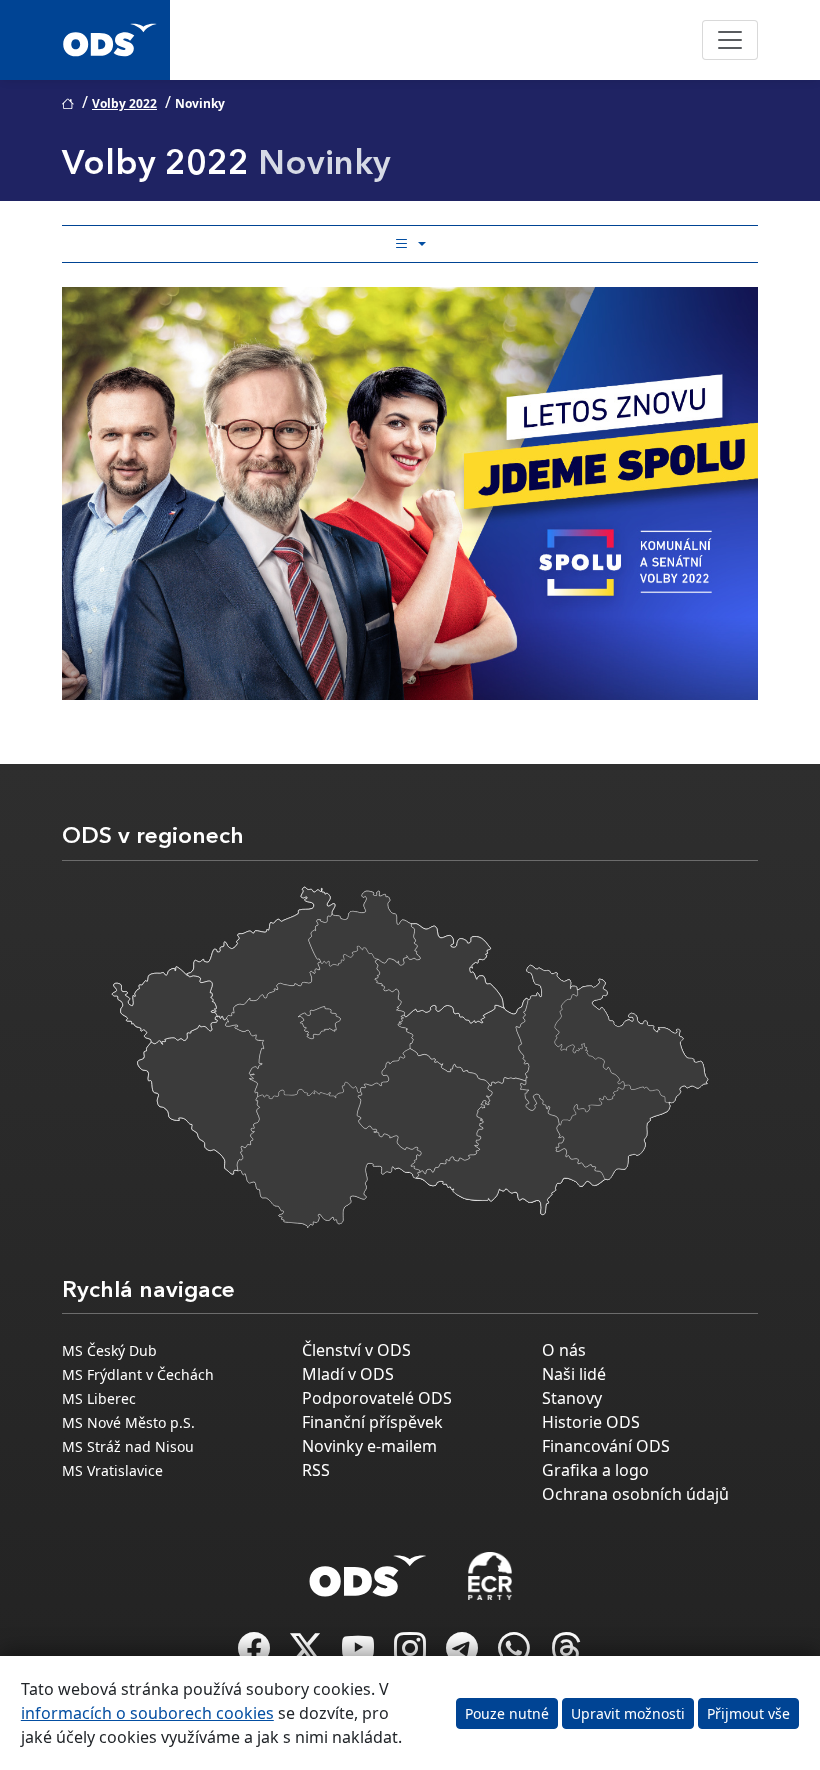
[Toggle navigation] (730, 40)
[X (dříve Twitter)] (308, 1654)
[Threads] (566, 1654)
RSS (316, 1470)
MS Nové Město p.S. (128, 1422)
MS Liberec (99, 1398)
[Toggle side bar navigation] (410, 244)
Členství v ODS (356, 1350)
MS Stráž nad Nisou (128, 1446)
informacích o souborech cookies (147, 1713)
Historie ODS (591, 1422)
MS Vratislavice (112, 1470)
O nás (564, 1350)
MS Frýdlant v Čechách (138, 1374)
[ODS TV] (360, 1654)
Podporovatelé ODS (377, 1398)
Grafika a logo (595, 1470)
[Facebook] (256, 1654)
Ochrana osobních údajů (635, 1494)
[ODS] (368, 1570)
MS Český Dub (109, 1350)
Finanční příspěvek (372, 1422)
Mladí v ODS (348, 1374)
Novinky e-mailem (369, 1446)
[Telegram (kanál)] (464, 1654)
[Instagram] (412, 1654)
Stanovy (572, 1398)
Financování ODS (606, 1446)
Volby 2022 (124, 103)
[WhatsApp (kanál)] (516, 1654)
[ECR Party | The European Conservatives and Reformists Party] (489, 1576)
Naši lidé (574, 1374)
